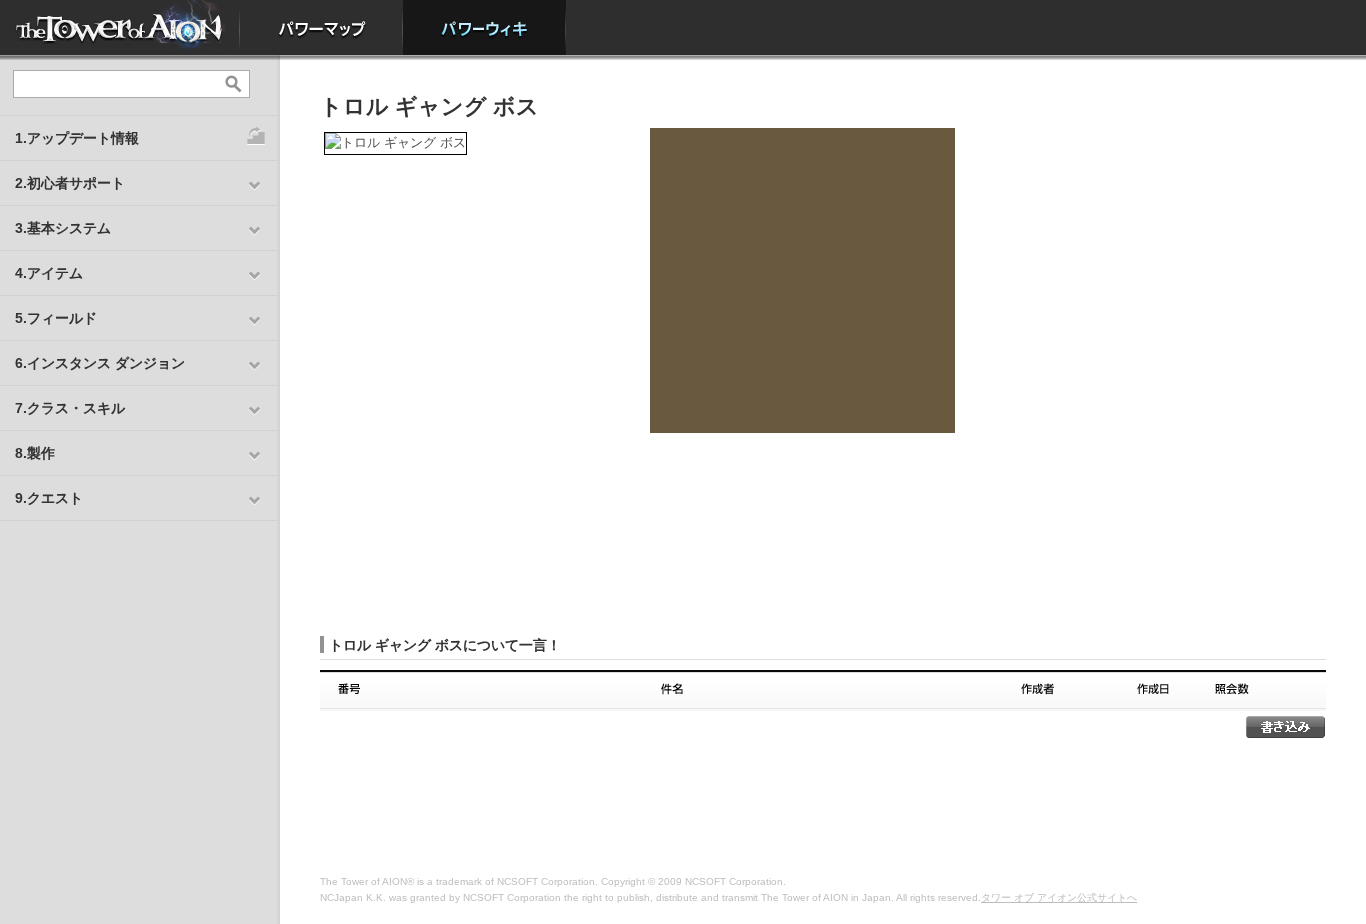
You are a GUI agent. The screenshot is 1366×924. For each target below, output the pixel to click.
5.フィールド (56, 318)
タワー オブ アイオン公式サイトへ (1059, 897)
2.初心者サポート (70, 183)
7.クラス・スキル (70, 408)
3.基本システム (63, 228)
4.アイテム (49, 273)
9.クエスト (49, 498)
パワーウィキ (484, 27)
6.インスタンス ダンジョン (100, 363)
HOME (120, 27)
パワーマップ (321, 27)
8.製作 (35, 453)
